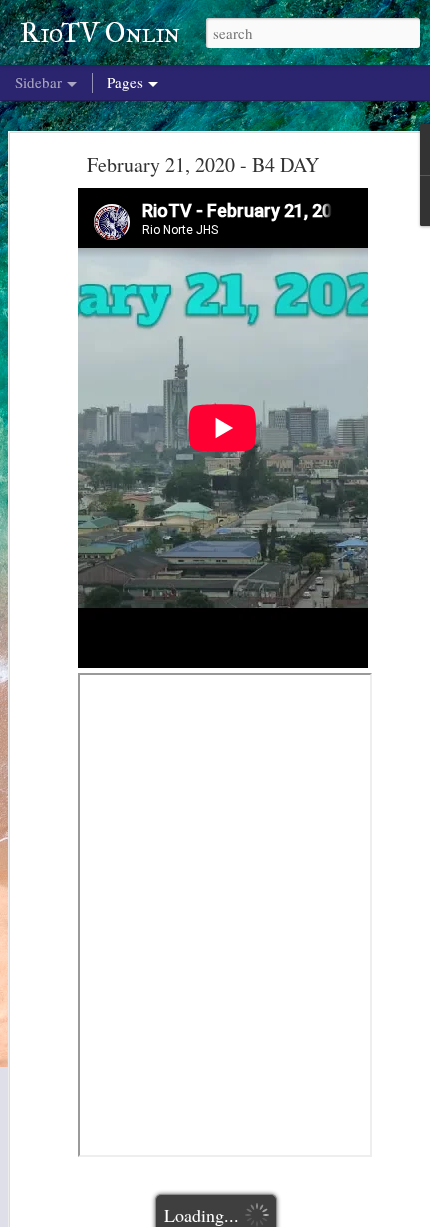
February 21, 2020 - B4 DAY (203, 164)
